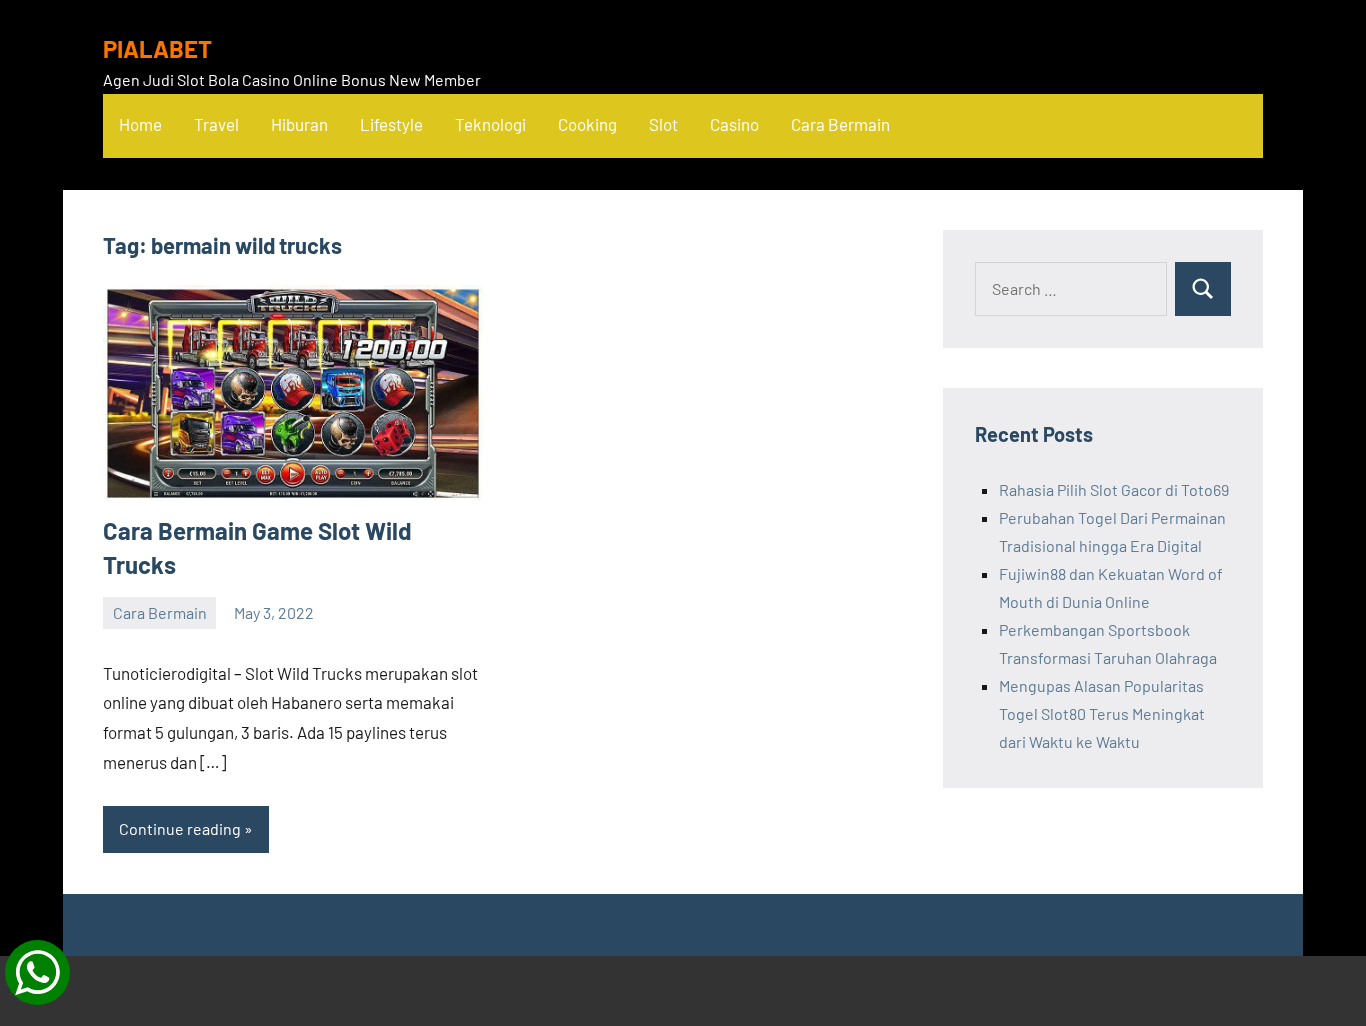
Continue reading (180, 828)
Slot (663, 124)
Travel (216, 124)
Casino (734, 124)
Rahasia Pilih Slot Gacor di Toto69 (1114, 489)
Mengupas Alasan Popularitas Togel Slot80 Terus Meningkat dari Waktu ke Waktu (1102, 713)
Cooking (587, 124)
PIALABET (157, 48)
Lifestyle (391, 124)
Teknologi (490, 124)
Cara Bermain (840, 124)
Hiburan (299, 124)
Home (140, 124)
